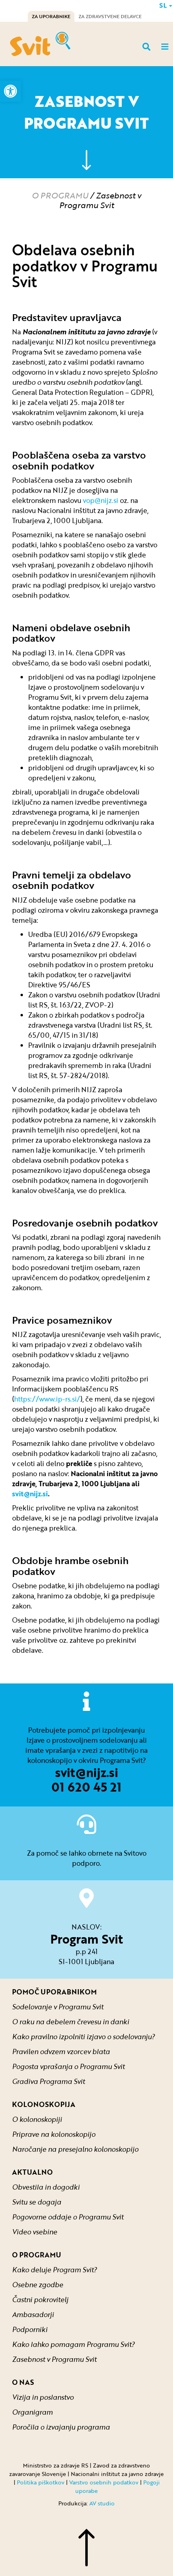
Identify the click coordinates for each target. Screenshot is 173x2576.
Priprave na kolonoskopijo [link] (54, 2134)
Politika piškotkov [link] (41, 2482)
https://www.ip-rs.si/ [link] (47, 1399)
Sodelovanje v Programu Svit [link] (58, 2007)
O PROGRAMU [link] (60, 195)
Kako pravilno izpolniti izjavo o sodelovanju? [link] (83, 2037)
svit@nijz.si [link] (87, 1772)
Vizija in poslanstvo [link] (43, 2397)
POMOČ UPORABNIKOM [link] (54, 1992)
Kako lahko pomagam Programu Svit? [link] (73, 2344)
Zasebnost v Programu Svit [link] (54, 2359)
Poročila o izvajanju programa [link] (61, 2427)
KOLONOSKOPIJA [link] (44, 2104)
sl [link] (164, 5)
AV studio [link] (102, 2503)
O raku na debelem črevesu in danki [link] (71, 2022)
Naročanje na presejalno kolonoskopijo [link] (75, 2149)
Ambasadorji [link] (33, 2314)
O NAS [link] (23, 2382)
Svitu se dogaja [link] (37, 2202)
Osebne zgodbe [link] (38, 2285)
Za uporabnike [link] (51, 16)
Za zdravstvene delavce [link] (110, 16)
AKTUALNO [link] (32, 2172)
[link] (10, 91)
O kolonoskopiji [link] (37, 2119)
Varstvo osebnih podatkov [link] (104, 2482)
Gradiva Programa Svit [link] (48, 2081)
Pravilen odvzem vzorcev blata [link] (61, 2051)
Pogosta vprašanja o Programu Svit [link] (68, 2066)
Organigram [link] (32, 2412)
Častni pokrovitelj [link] (40, 2300)
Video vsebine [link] (35, 2232)
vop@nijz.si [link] (101, 500)
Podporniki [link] (30, 2329)
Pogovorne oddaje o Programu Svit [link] (68, 2217)
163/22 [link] (71, 1005)
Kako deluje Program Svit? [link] (55, 2270)
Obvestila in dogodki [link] (46, 2187)
